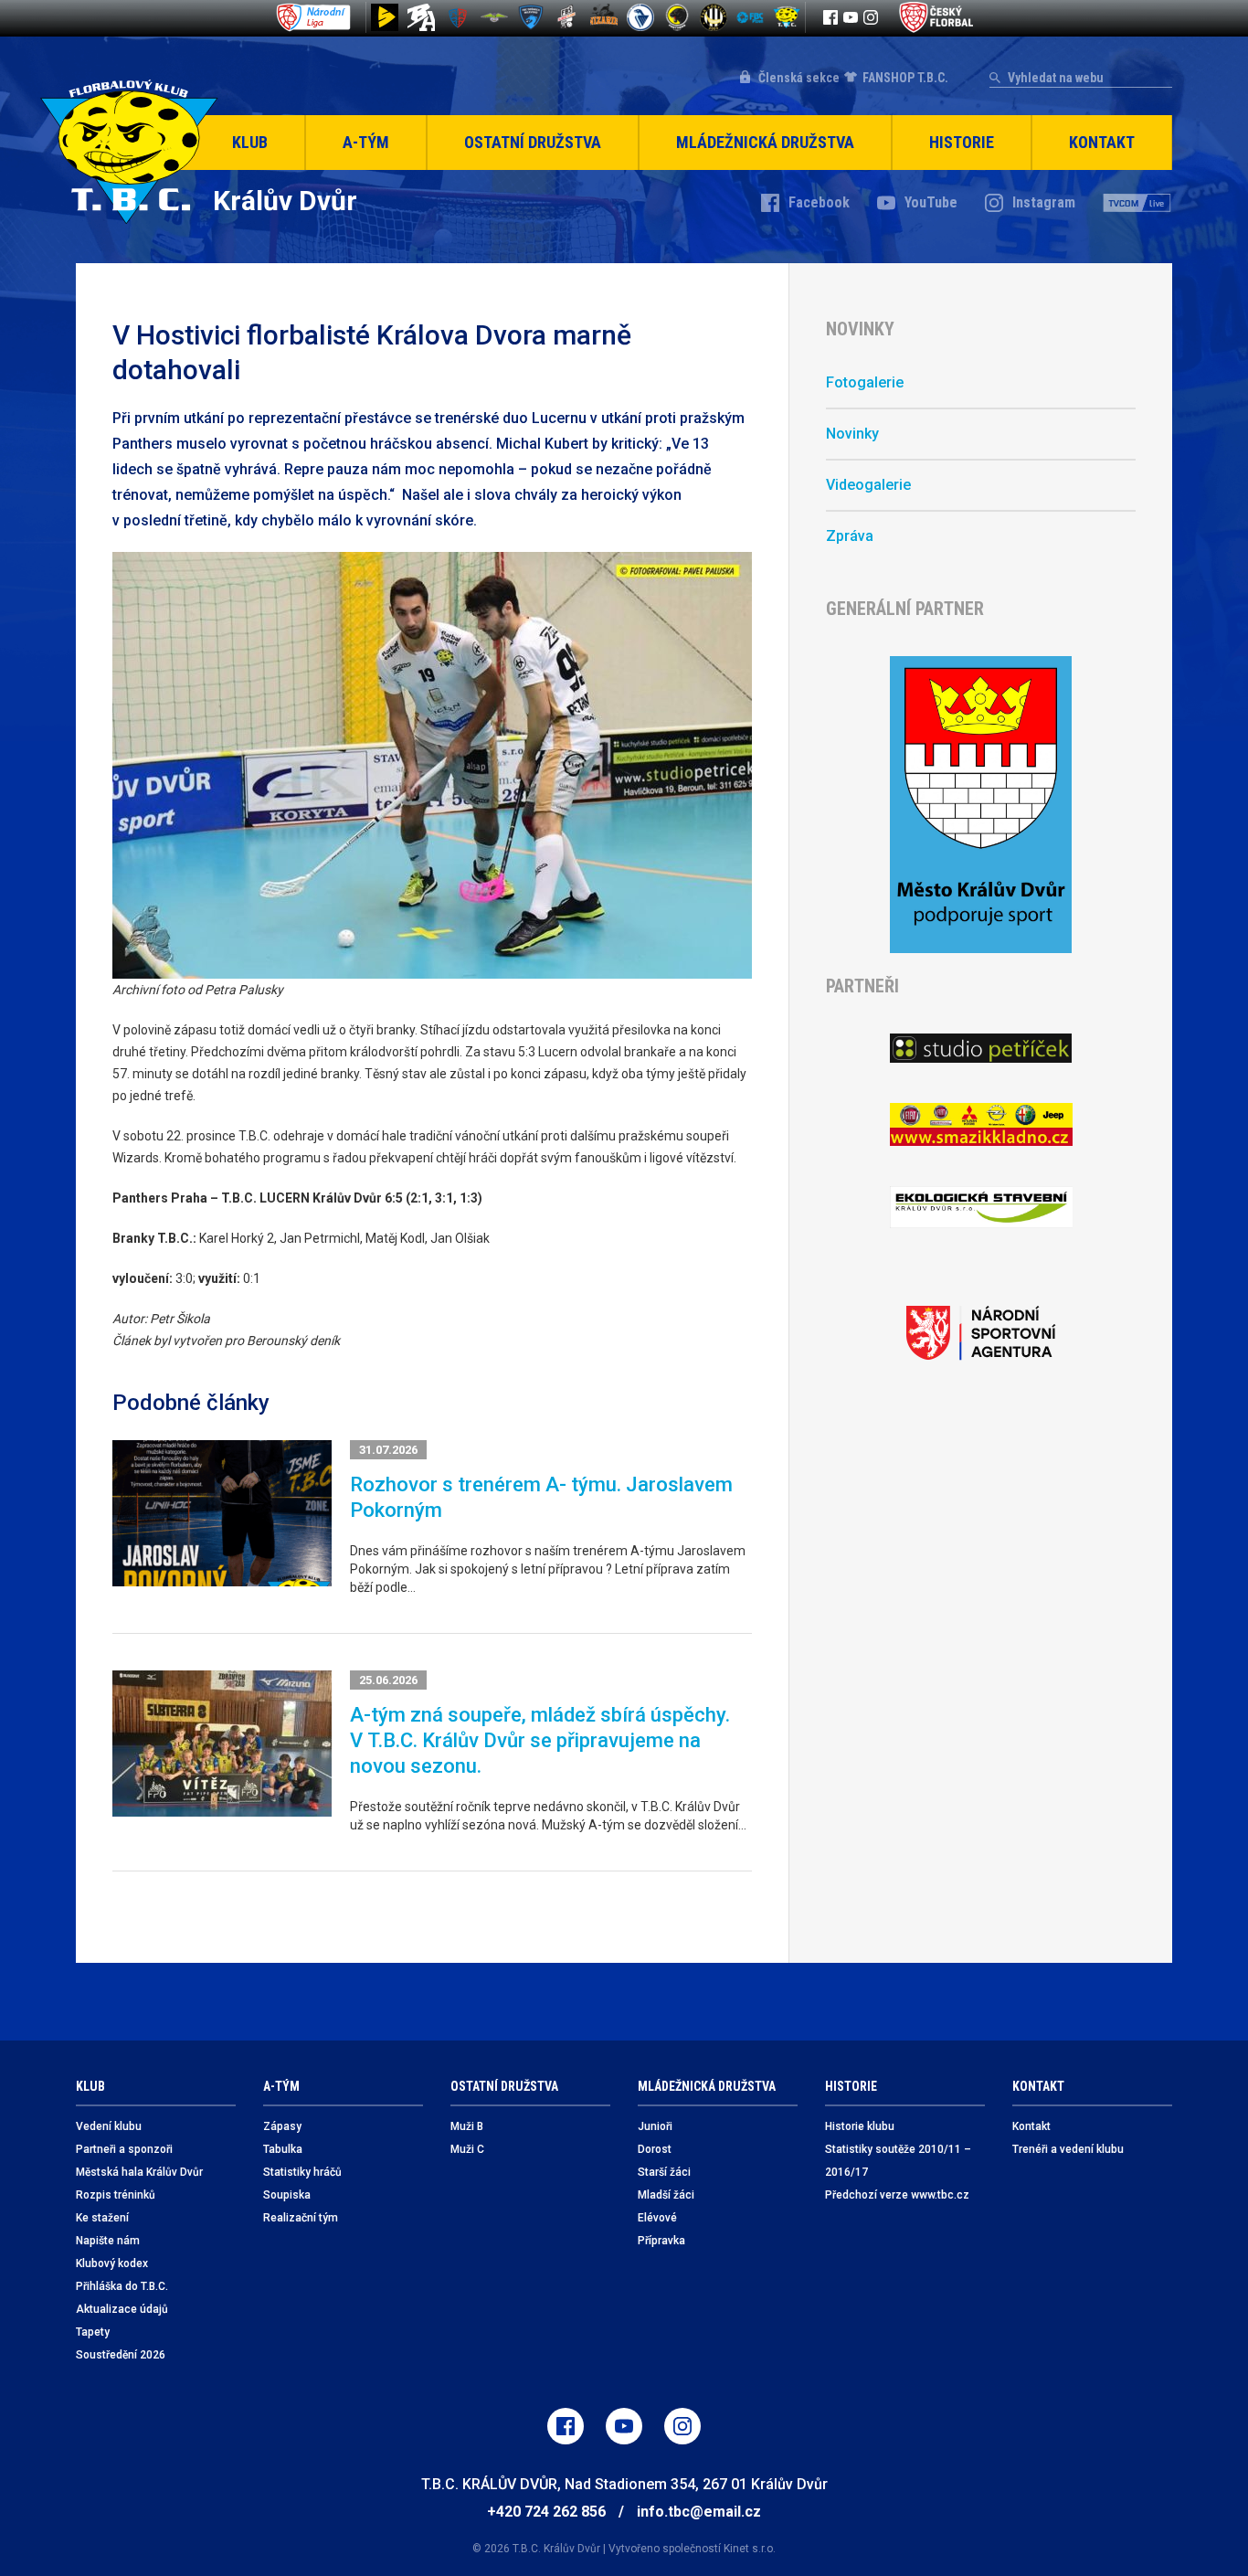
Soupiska (287, 2195)
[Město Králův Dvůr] (981, 805)
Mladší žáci (666, 2195)
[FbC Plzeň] (750, 17)
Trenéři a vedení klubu (1068, 2149)
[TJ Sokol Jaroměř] (640, 17)
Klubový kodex (112, 2263)
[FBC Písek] (494, 17)
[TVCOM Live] (1137, 203)
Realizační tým (301, 2218)
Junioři (655, 2126)
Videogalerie (868, 485)
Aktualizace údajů (122, 2309)
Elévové (657, 2218)
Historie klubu (860, 2126)
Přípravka (661, 2241)
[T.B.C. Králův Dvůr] (787, 17)
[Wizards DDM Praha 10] (604, 17)
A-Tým (366, 142)
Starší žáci (664, 2172)
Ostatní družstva (533, 142)
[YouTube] (851, 17)
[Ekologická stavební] (981, 1208)
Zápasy (282, 2126)
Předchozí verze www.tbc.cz (897, 2195)
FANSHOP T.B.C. (905, 78)
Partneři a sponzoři (124, 2149)
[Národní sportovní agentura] (981, 1333)
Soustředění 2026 (121, 2355)
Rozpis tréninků (116, 2195)
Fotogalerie (865, 382)
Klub (250, 142)
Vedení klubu (109, 2126)
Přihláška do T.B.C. (122, 2286)
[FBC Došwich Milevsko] (531, 17)
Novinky (852, 434)
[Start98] (385, 17)
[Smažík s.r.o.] (981, 1124)
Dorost (655, 2149)
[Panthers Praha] (677, 17)
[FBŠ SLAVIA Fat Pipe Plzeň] (567, 17)
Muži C (467, 2149)
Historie (962, 142)
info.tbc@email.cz (699, 2512)
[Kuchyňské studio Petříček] (981, 1048)
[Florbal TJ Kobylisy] (714, 17)
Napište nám (108, 2241)
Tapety (93, 2332)
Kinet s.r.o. (750, 2549)
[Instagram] (871, 17)
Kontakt (1102, 142)
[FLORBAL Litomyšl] (458, 17)
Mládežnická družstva (765, 142)
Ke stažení (102, 2218)
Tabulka (283, 2149)
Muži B (467, 2126)
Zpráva (850, 536)
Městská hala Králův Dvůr (139, 2172)
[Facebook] (830, 17)
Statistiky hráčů (302, 2172)
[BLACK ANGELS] (421, 17)
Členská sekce (799, 78)
